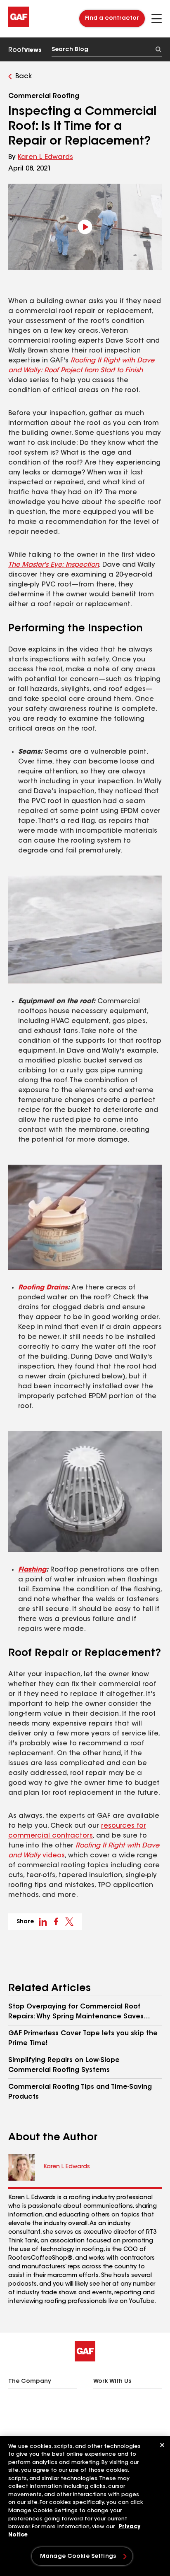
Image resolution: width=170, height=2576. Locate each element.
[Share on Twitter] (69, 1922)
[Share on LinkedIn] (43, 1922)
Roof (25, 50)
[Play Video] (85, 227)
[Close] (162, 2445)
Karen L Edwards (45, 157)
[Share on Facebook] (56, 1922)
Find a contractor (112, 19)
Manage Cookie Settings (78, 2557)
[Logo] (19, 26)
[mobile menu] (157, 19)
